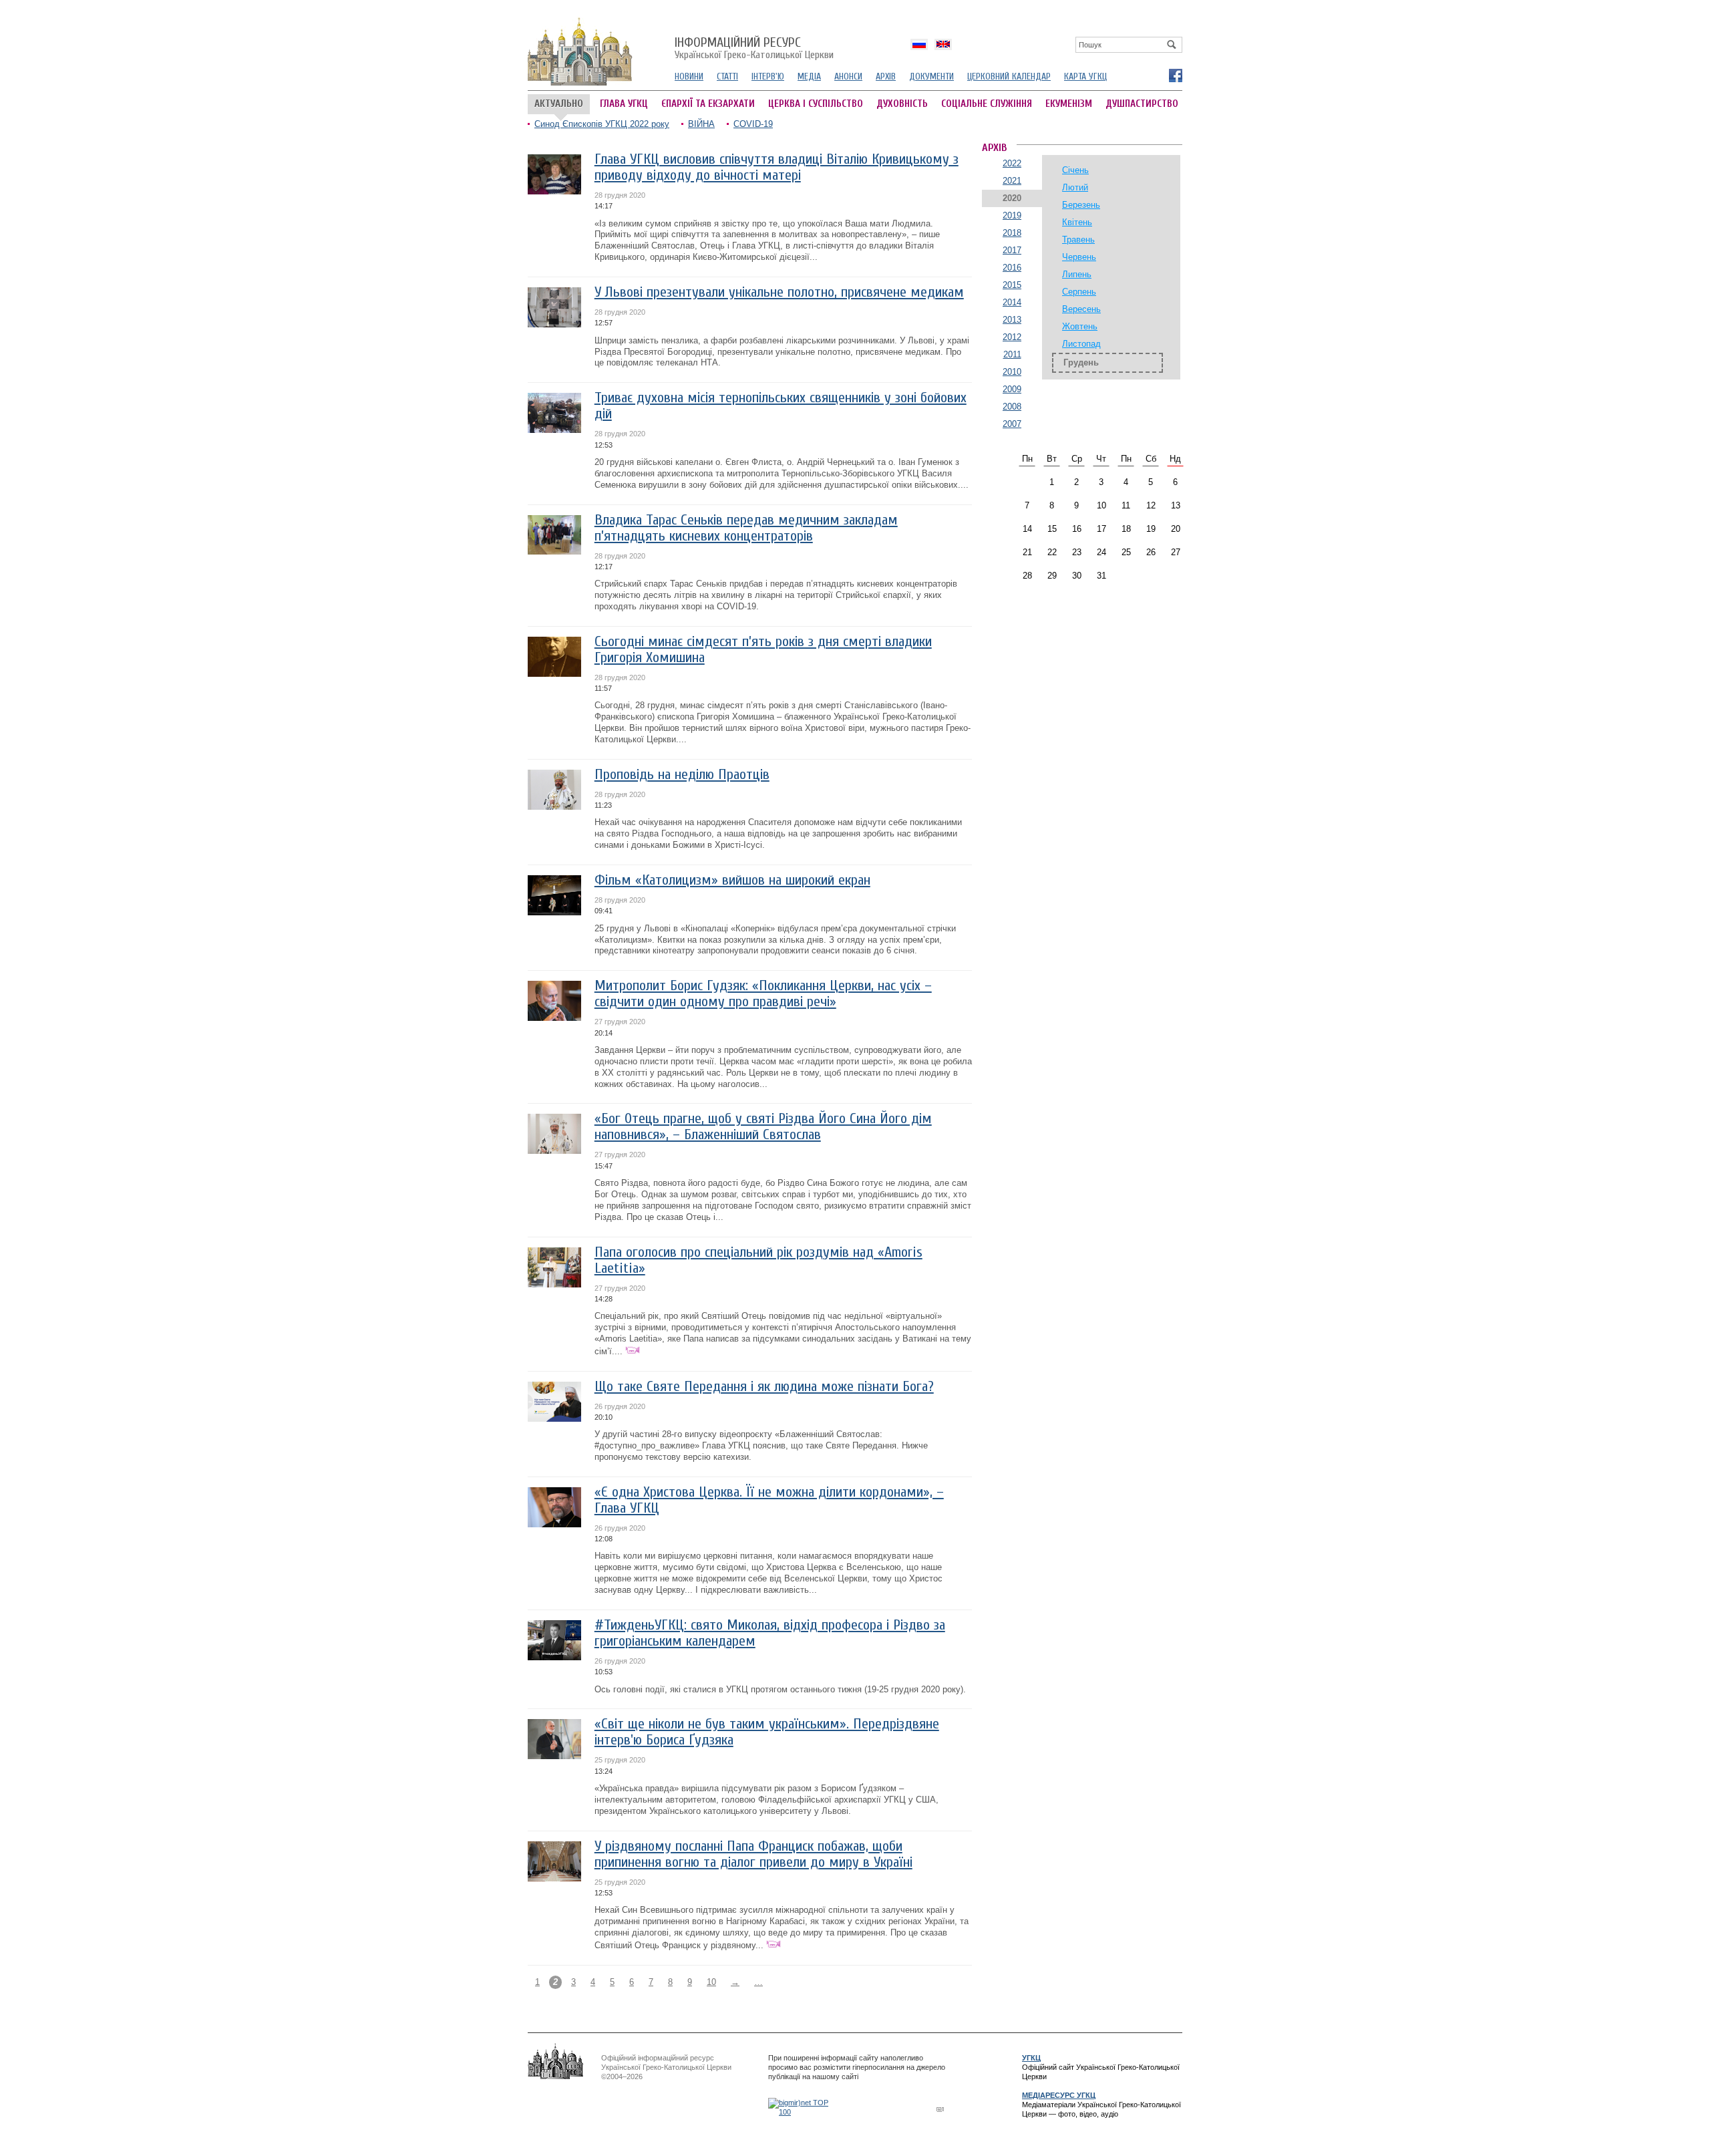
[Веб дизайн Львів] (942, 2109)
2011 (1012, 354)
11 (1126, 505)
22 (1052, 552)
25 (1126, 552)
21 (1027, 552)
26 (1151, 552)
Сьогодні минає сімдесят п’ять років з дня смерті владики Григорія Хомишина (763, 650)
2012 (1012, 337)
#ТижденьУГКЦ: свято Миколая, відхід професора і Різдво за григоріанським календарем (770, 1633)
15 (1052, 529)
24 (1101, 552)
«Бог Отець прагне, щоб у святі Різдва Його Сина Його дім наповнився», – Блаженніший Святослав (763, 1127)
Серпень (1079, 292)
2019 (1012, 215)
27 (1176, 552)
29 (1052, 576)
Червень (1079, 257)
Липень (1077, 274)
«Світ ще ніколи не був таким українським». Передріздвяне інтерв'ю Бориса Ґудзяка (767, 1732)
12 (1151, 505)
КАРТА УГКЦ (1085, 76)
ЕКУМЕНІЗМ (1069, 104)
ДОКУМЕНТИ (931, 76)
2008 (1012, 407)
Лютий (1075, 187)
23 (1077, 552)
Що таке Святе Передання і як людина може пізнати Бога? (764, 1387)
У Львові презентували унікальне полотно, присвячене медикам (779, 292)
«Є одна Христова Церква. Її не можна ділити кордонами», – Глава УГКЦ (769, 1500)
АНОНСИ (848, 76)
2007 (1012, 424)
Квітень (1077, 222)
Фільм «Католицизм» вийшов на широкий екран (732, 880)
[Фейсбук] (1175, 75)
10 (711, 1982)
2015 (1012, 285)
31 (1101, 576)
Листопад (1081, 344)
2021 (1012, 181)
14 (1027, 529)
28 (1027, 576)
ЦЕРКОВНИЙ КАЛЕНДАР (1009, 76)
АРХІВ (886, 76)
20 (1176, 529)
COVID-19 (753, 124)
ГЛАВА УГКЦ (624, 104)
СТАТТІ (727, 76)
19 (1151, 529)
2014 (1012, 302)
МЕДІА (809, 76)
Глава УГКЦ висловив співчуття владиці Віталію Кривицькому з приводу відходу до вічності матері (777, 167)
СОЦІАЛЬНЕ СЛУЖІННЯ (987, 104)
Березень (1081, 205)
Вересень (1081, 309)
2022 (1012, 163)
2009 (1012, 389)
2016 (1012, 268)
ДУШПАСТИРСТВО (1142, 104)
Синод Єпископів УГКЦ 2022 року (602, 124)
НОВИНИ (689, 76)
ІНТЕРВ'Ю (768, 76)
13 (1176, 505)
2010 (1012, 372)
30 (1077, 576)
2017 (1012, 250)
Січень (1075, 170)
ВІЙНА (701, 124)
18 (1126, 529)
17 (1101, 529)
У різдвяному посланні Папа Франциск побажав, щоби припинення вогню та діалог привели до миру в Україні (753, 1854)
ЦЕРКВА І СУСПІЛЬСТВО (816, 104)
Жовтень (1080, 326)
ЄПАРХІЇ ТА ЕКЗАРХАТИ (708, 104)
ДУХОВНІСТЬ (902, 104)
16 (1077, 529)
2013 (1012, 320)
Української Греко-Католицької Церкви (754, 49)
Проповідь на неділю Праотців (682, 775)
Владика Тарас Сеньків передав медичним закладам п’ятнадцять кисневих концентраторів (746, 528)
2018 (1012, 233)
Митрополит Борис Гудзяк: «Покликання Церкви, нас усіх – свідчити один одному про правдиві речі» (763, 994)
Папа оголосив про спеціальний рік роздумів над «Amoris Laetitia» (758, 1260)
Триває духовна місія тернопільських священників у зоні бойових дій (781, 406)
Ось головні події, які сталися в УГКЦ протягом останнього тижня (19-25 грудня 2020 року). (780, 1689)
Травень (1078, 240)
